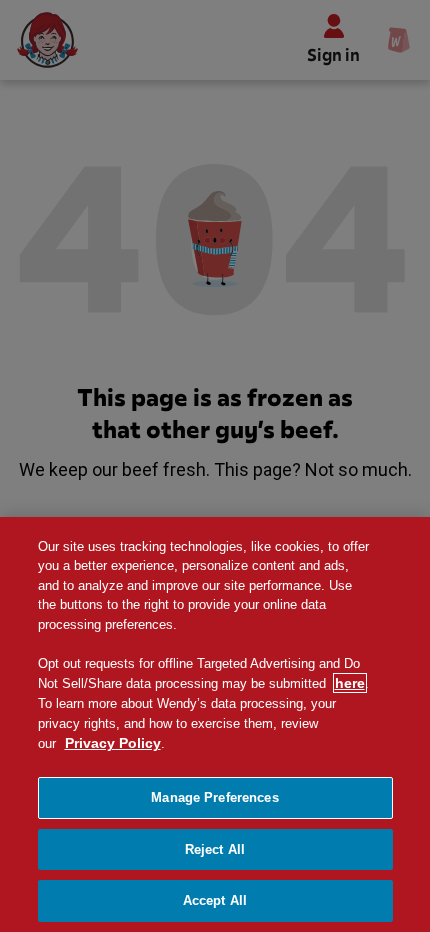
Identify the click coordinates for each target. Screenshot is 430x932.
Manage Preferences (214, 797)
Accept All (215, 900)
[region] (215, 724)
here (350, 683)
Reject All (215, 849)
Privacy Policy (113, 743)
